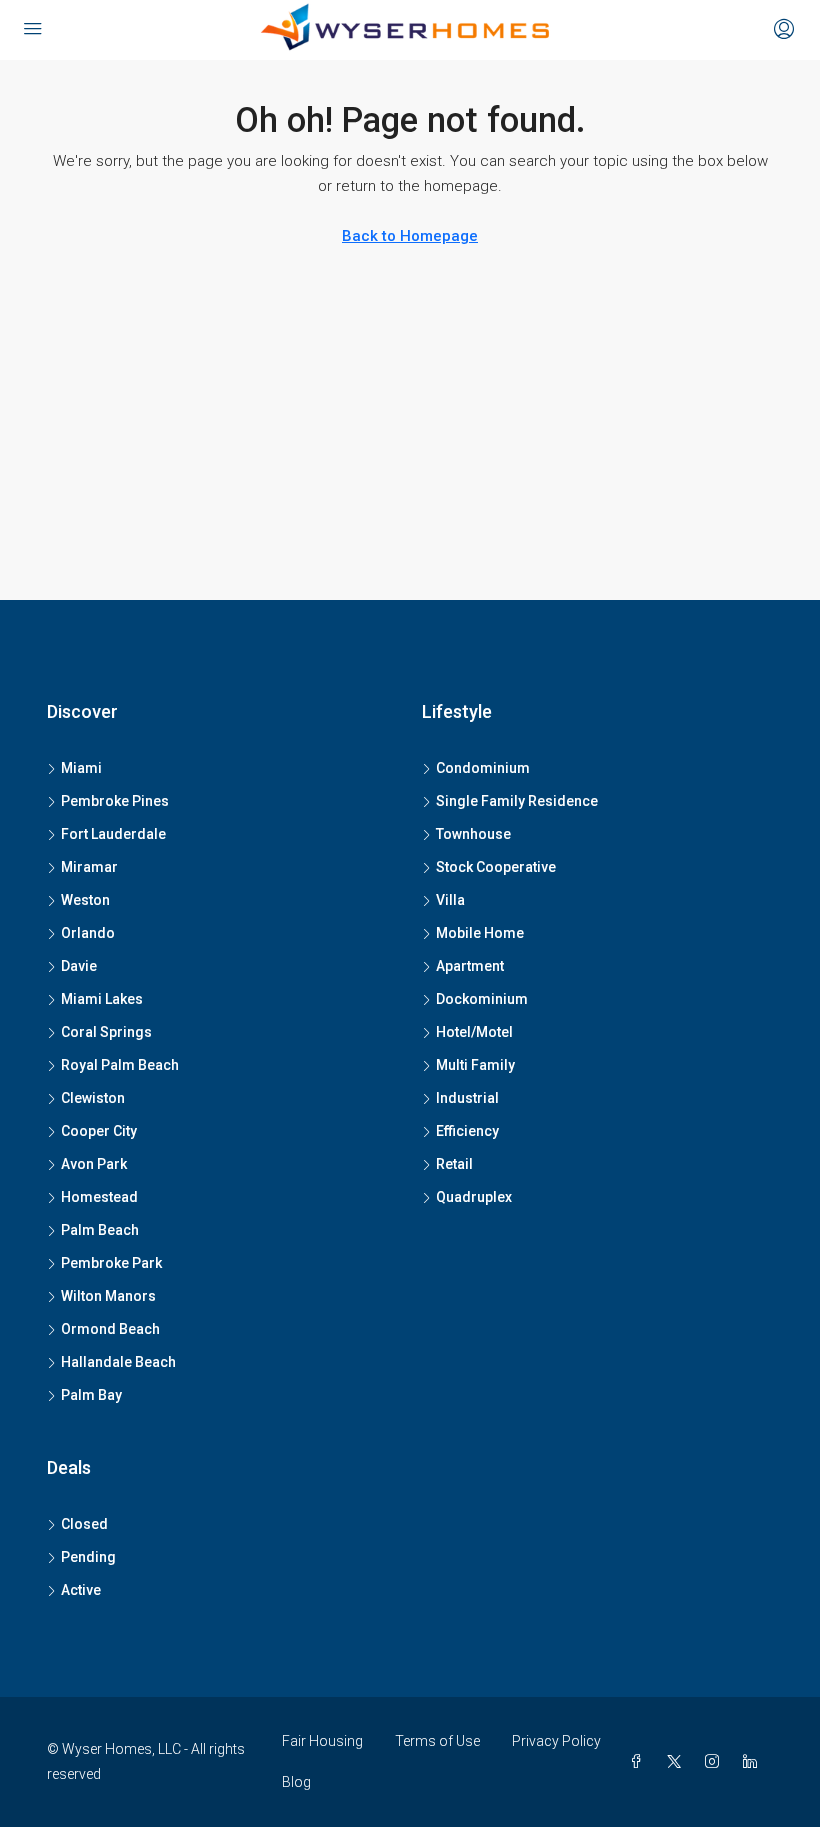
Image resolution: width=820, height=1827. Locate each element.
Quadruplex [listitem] (474, 1197)
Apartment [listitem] (470, 966)
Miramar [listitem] (89, 867)
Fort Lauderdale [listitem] (113, 834)
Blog (296, 1782)
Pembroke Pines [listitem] (115, 801)
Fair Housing (322, 1741)
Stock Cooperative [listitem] (496, 867)
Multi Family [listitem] (475, 1065)
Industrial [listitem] (467, 1098)
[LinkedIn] (754, 1762)
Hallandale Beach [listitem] (118, 1362)
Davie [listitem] (79, 966)
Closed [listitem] (84, 1524)
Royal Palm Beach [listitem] (120, 1065)
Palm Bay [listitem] (91, 1395)
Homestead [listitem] (99, 1197)
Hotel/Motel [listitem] (474, 1032)
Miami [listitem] (81, 768)
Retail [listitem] (454, 1164)
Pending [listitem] (88, 1557)
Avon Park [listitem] (94, 1164)
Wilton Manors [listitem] (108, 1296)
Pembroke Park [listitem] (111, 1263)
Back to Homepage (410, 236)
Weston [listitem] (85, 900)
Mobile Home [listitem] (480, 933)
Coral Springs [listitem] (106, 1032)
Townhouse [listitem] (473, 834)
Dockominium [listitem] (482, 999)
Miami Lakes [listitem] (102, 999)
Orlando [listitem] (88, 933)
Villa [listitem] (450, 900)
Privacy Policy (556, 1741)
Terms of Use (437, 1741)
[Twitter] (678, 1762)
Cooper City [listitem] (99, 1131)
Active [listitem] (81, 1590)
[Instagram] (716, 1762)
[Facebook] (640, 1762)
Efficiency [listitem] (467, 1131)
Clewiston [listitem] (93, 1098)
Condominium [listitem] (483, 768)
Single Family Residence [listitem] (517, 801)
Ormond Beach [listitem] (110, 1329)
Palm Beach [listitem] (100, 1230)
